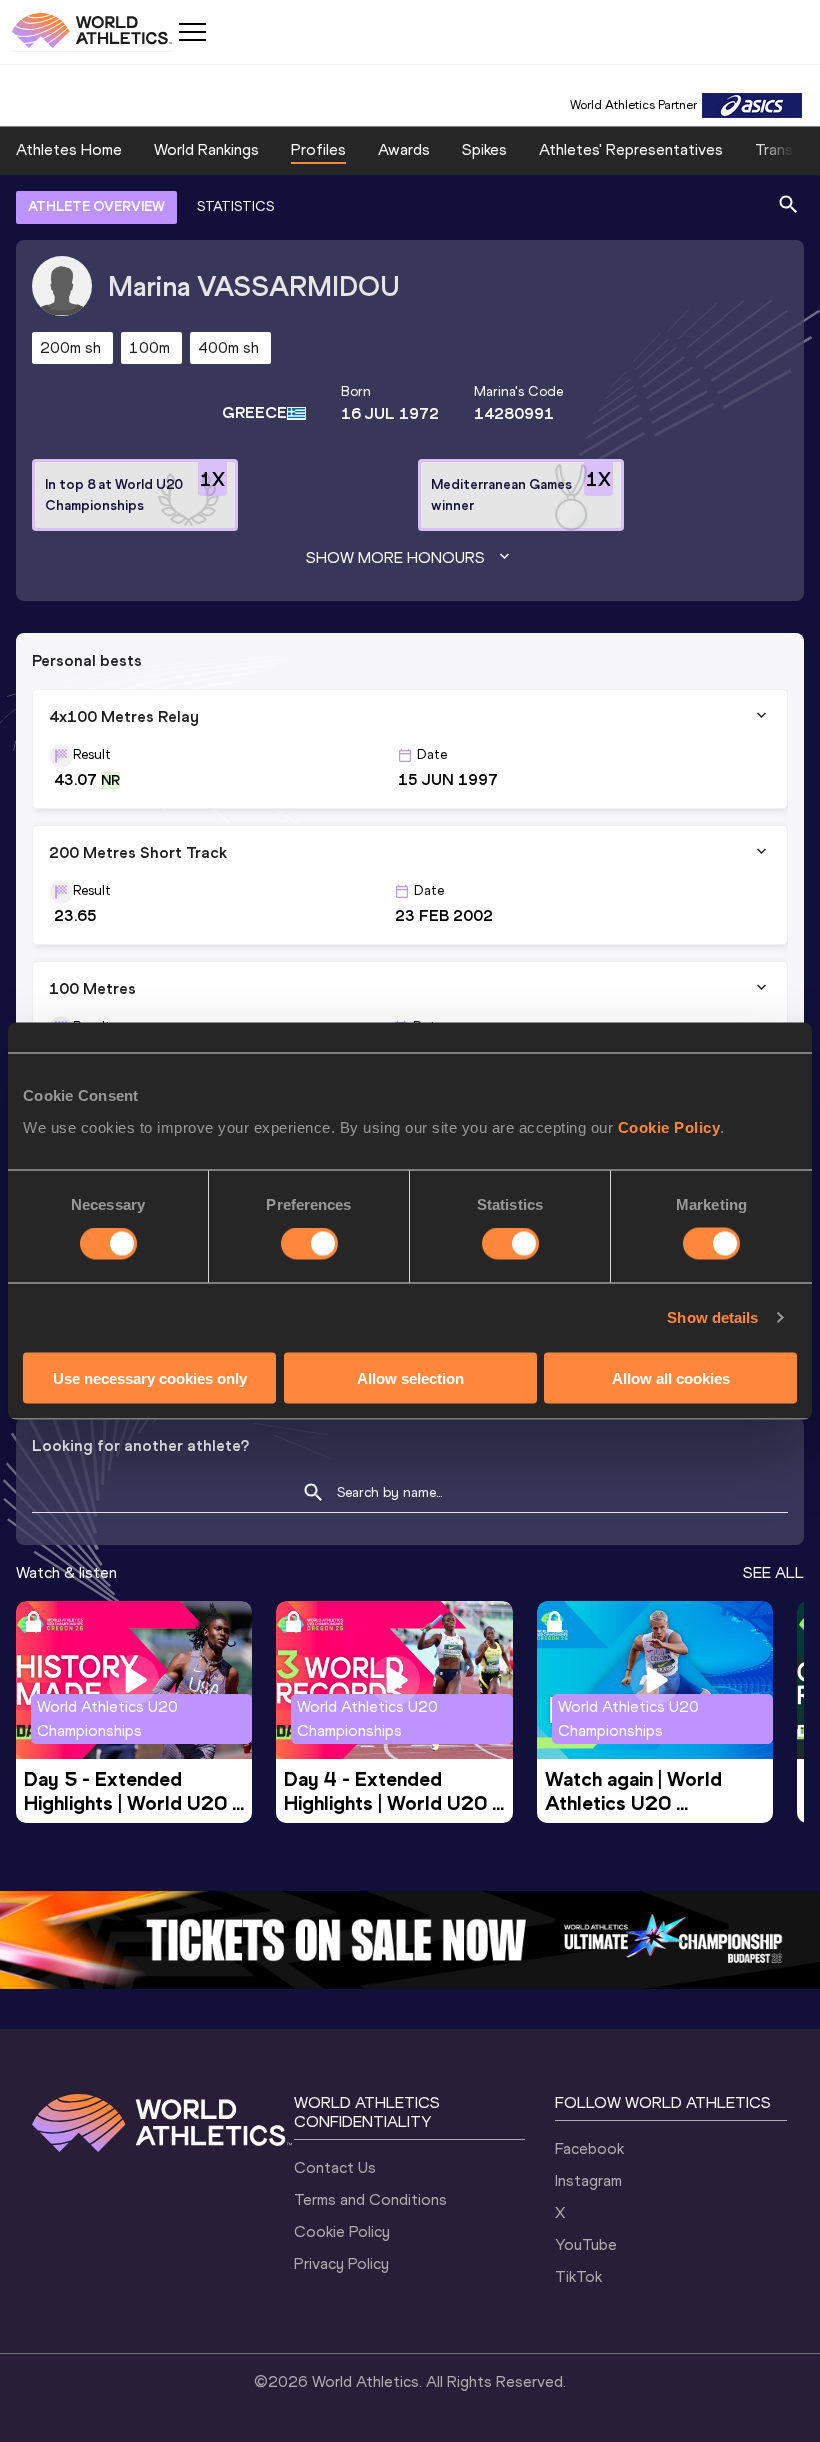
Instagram (588, 2180)
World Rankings (206, 149)
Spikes (484, 149)
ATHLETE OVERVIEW (96, 206)
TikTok (578, 2276)
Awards (404, 149)
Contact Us (335, 2167)
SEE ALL (773, 1572)
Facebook (589, 2148)
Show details (712, 1317)
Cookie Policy (669, 1126)
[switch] (309, 1244)
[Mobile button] (192, 32)
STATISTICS (235, 206)
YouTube (586, 2244)
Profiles (318, 149)
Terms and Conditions (370, 2199)
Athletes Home (69, 149)
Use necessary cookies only (150, 1377)
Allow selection (410, 1377)
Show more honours (395, 557)
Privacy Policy (341, 2263)
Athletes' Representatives (631, 149)
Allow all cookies (671, 1377)
